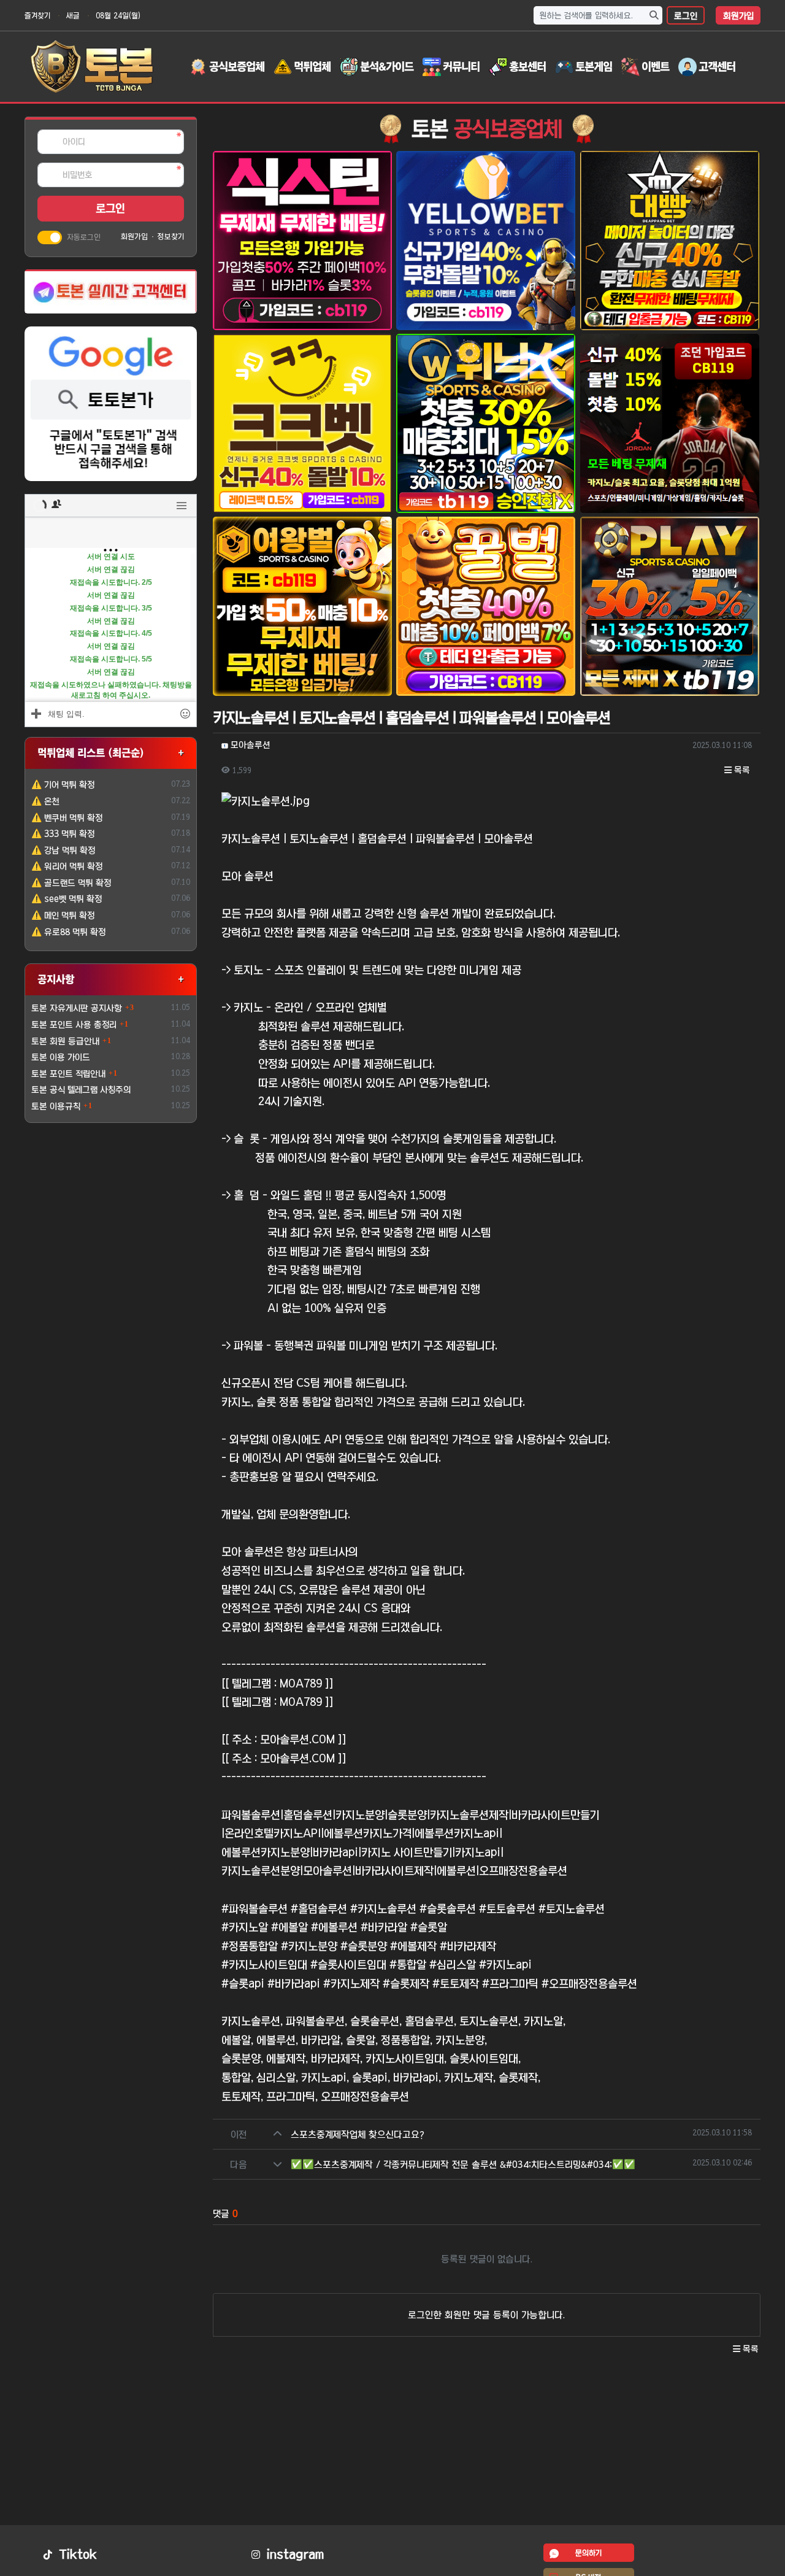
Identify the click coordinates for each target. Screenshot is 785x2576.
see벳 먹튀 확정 (67, 899)
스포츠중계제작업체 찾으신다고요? (358, 2134)
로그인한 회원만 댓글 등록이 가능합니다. (486, 2315)
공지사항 (56, 979)
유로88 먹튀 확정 (68, 932)
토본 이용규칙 (56, 1106)
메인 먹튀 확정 (63, 916)
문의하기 (588, 2553)
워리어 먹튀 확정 (67, 866)
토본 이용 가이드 (61, 1057)
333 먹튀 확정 (63, 834)
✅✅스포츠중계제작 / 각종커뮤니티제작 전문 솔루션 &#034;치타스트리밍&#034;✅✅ (463, 2165)
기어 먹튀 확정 (63, 785)
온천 (45, 801)
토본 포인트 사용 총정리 (74, 1025)
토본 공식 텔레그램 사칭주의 (81, 1090)
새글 (73, 15)
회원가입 (738, 16)
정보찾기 (171, 236)
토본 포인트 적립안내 (68, 1074)
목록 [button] (741, 770)
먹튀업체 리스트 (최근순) (91, 753)
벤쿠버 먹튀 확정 (67, 818)
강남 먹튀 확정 (63, 850)
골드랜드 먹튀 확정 (71, 883)
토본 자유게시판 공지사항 (77, 1008)
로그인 (686, 16)
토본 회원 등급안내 (65, 1041)
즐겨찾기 (37, 15)
